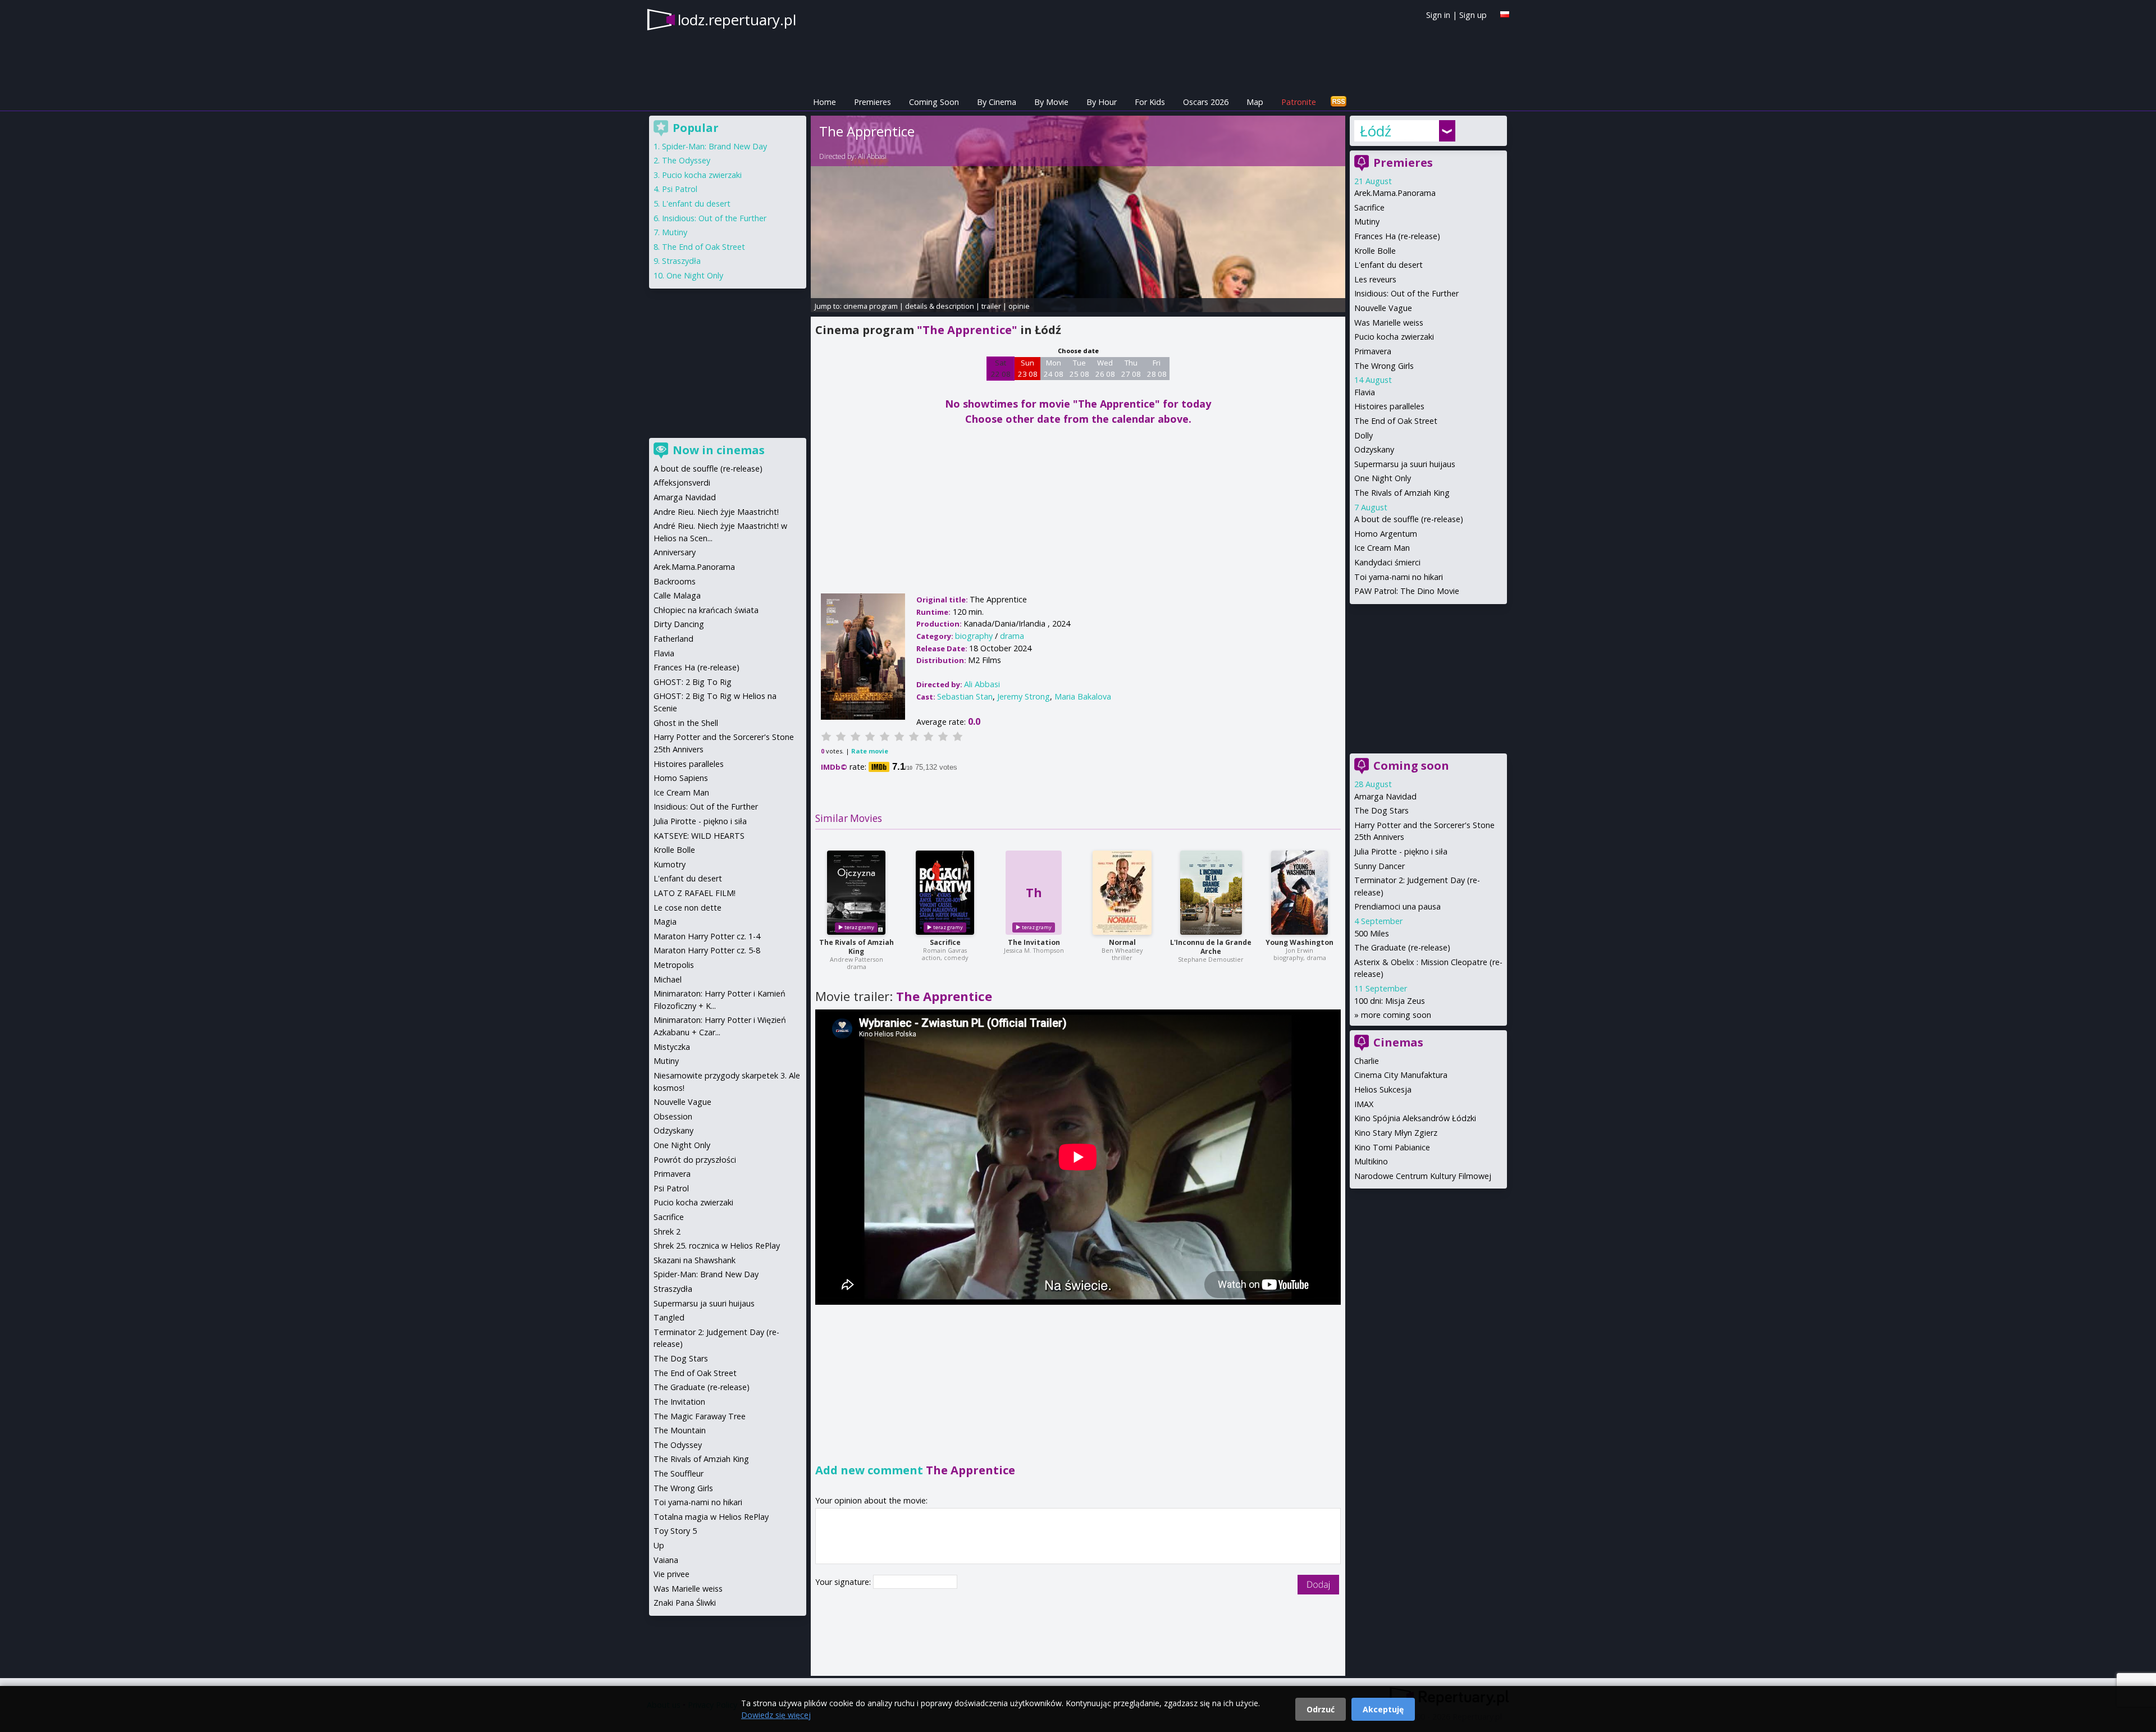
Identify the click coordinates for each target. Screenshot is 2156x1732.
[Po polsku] (1505, 14)
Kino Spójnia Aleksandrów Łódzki (1415, 1118)
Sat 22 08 (1001, 368)
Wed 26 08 (1105, 368)
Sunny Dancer (1380, 866)
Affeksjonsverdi (682, 483)
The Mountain (680, 1430)
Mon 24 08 (1054, 368)
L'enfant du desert (1388, 265)
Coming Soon (934, 102)
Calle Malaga (677, 595)
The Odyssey (686, 160)
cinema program (871, 306)
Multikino (1371, 1161)
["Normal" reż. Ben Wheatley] (1122, 893)
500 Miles (1372, 933)
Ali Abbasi (872, 156)
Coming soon (1411, 766)
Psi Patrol (680, 189)
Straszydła (681, 261)
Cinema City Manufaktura (1401, 1075)
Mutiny (1367, 221)
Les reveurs (1375, 279)
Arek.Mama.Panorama (1395, 193)
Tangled (669, 1317)
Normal (1122, 942)
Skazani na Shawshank (695, 1260)
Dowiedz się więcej (776, 1715)
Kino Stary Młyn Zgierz (1396, 1133)
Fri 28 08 (1157, 368)
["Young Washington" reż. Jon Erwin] (1299, 893)
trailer (991, 306)
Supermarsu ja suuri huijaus (1405, 464)
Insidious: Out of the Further (1406, 293)
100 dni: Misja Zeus (1390, 1001)
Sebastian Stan (965, 696)
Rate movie (870, 751)
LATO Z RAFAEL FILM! (695, 893)
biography (974, 636)
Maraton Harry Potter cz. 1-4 (707, 936)
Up (659, 1545)
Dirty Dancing (679, 624)
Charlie (1367, 1061)
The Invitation (1034, 942)
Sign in (1438, 15)
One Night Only (1383, 478)
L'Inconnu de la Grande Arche (1211, 947)
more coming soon (1396, 1015)
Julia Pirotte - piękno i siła (1401, 851)
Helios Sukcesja (1383, 1089)
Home (825, 102)
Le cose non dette (688, 908)
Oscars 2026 (1206, 102)
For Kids (1150, 102)
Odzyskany (1374, 449)
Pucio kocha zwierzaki (1394, 337)
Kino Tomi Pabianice (1392, 1147)
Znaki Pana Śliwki (685, 1603)
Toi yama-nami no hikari (1399, 577)
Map (1255, 102)
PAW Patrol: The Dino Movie (1407, 591)
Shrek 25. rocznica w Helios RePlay (717, 1246)
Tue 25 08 (1079, 368)
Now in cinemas (719, 450)
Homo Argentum (1386, 534)
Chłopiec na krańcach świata (706, 610)
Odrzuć (1321, 1709)
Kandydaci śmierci (1387, 562)
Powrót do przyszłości (695, 1160)
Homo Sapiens (681, 778)
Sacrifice (945, 942)
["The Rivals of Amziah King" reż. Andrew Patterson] (856, 893)
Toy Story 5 (675, 1531)
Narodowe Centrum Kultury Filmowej (1423, 1176)
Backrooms (675, 581)
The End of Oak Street (1396, 421)
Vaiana (666, 1560)
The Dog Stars (1381, 810)
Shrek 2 (667, 1231)
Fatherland (673, 639)
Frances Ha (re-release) (1397, 236)
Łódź (1376, 131)
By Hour (1102, 102)
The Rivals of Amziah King (857, 947)
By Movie (1051, 102)
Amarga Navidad (1385, 796)
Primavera (1373, 351)
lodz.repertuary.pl (737, 20)
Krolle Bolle (1375, 251)
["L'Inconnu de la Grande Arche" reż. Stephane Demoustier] (1211, 893)
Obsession (673, 1116)
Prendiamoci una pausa (1397, 906)
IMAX (1364, 1104)
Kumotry (670, 864)
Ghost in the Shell (686, 723)
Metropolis (674, 965)
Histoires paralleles (1389, 406)
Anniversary (675, 552)
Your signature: (844, 1582)
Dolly (1364, 435)
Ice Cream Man (1382, 548)
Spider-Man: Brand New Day (714, 146)
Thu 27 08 (1131, 368)
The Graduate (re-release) (1402, 947)
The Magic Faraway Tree (700, 1416)
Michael (668, 979)
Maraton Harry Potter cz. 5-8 (707, 950)
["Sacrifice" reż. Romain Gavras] (945, 893)
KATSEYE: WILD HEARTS (699, 836)
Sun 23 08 (1028, 368)
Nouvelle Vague (1383, 308)
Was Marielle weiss (1389, 323)
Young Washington (1299, 942)
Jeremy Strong (1024, 696)
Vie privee (672, 1574)
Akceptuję (1383, 1709)
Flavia (1365, 392)
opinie (1019, 306)
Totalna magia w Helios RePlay (711, 1517)
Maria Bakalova (1083, 696)
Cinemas (1398, 1042)
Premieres (873, 102)
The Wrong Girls (1384, 366)
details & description (940, 306)
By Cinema (997, 102)
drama (1012, 636)
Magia (665, 922)
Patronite (1299, 102)
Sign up (1473, 15)
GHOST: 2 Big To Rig (693, 682)
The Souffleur (679, 1473)
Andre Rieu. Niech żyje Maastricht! (716, 512)
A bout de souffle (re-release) (1409, 519)
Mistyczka (672, 1047)
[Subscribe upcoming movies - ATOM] (1339, 102)
